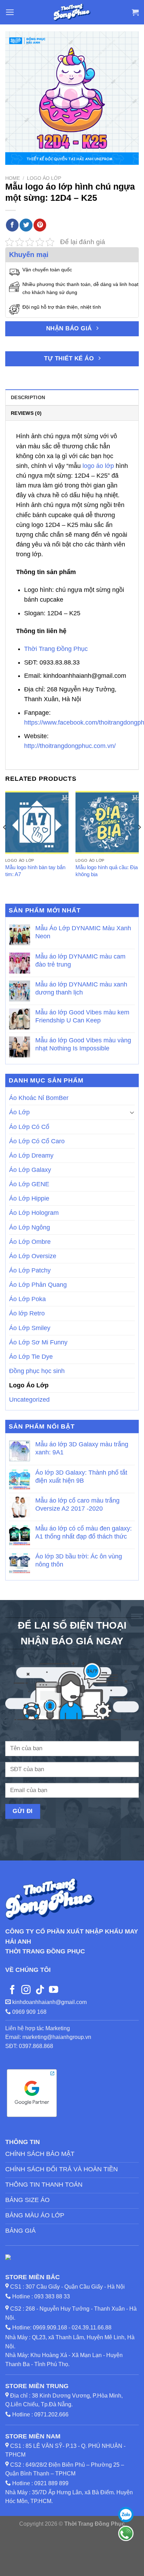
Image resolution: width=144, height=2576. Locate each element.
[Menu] (10, 12)
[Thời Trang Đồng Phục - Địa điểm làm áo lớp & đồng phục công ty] (72, 12)
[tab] (72, 397)
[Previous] (5, 841)
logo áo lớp (98, 466)
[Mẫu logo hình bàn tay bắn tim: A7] (37, 823)
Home (13, 178)
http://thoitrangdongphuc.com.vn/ (70, 746)
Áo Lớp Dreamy (31, 1155)
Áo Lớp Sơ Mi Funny (38, 1342)
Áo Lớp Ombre (30, 1241)
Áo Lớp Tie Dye (31, 1356)
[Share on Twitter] (26, 225)
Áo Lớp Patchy (30, 1270)
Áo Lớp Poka (27, 1299)
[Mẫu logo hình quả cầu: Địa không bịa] (107, 823)
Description (28, 397)
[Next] (139, 841)
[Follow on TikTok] (40, 1990)
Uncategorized (29, 1400)
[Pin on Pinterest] (40, 225)
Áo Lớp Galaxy (30, 1170)
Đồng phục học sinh (37, 1371)
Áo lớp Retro (27, 1313)
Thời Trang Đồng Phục (56, 649)
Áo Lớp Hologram (34, 1213)
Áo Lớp (19, 1112)
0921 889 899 (51, 2483)
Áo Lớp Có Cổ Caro (37, 1141)
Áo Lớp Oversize (33, 1256)
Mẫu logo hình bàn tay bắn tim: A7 (35, 871)
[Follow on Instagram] (26, 1990)
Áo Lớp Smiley (30, 1328)
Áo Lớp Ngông (30, 1227)
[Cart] (135, 12)
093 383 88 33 (52, 2296)
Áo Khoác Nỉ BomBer (39, 1098)
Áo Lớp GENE (29, 1184)
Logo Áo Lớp (44, 178)
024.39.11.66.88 (92, 2328)
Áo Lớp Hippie (29, 1198)
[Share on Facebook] (12, 225)
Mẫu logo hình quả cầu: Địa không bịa (107, 871)
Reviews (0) (26, 413)
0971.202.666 (51, 2414)
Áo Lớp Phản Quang (38, 1285)
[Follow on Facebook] (12, 1990)
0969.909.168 (50, 2328)
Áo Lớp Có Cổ (29, 1126)
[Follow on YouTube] (53, 1990)
